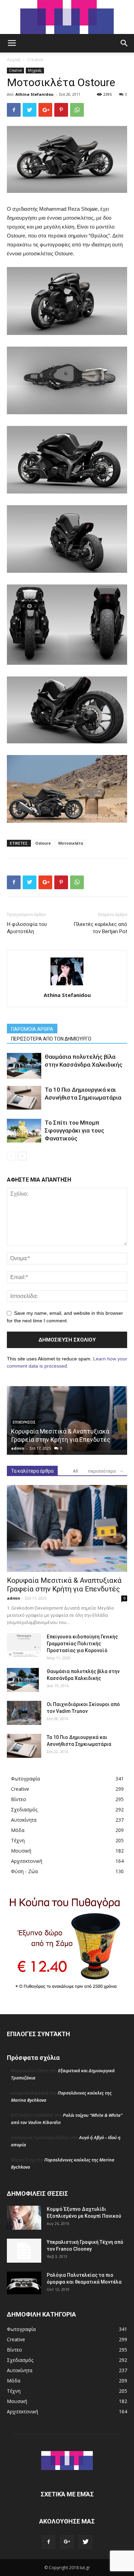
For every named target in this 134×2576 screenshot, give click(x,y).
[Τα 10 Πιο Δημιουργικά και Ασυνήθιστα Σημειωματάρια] (24, 1098)
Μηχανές (35, 70)
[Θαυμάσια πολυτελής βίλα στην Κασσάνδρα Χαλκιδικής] (24, 1066)
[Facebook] (48, 2542)
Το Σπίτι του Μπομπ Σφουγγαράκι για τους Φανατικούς (74, 1130)
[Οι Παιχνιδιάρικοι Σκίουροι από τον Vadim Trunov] (24, 1713)
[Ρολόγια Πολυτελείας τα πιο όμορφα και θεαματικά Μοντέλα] (24, 2283)
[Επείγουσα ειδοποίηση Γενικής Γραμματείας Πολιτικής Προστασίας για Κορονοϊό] (24, 1645)
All (75, 1471)
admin (18, 1448)
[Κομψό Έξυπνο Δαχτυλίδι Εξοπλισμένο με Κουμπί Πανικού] (24, 2218)
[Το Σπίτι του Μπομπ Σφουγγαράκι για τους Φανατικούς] (24, 1131)
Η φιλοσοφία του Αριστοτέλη (27, 928)
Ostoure (43, 843)
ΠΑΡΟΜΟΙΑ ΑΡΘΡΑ (32, 1029)
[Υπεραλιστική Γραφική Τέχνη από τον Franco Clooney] (24, 2251)
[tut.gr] (67, 17)
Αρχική (14, 60)
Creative (35, 60)
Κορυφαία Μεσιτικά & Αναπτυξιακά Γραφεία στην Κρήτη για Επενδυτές (64, 1585)
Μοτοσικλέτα (71, 843)
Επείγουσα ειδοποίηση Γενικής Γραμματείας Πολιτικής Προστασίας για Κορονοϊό (82, 1644)
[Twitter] (86, 2542)
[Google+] (67, 2542)
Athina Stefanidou (35, 94)
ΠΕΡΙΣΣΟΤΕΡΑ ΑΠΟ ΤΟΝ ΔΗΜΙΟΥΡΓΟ (51, 1039)
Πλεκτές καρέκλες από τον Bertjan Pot (100, 928)
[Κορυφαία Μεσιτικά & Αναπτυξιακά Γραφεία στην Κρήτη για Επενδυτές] (67, 1529)
